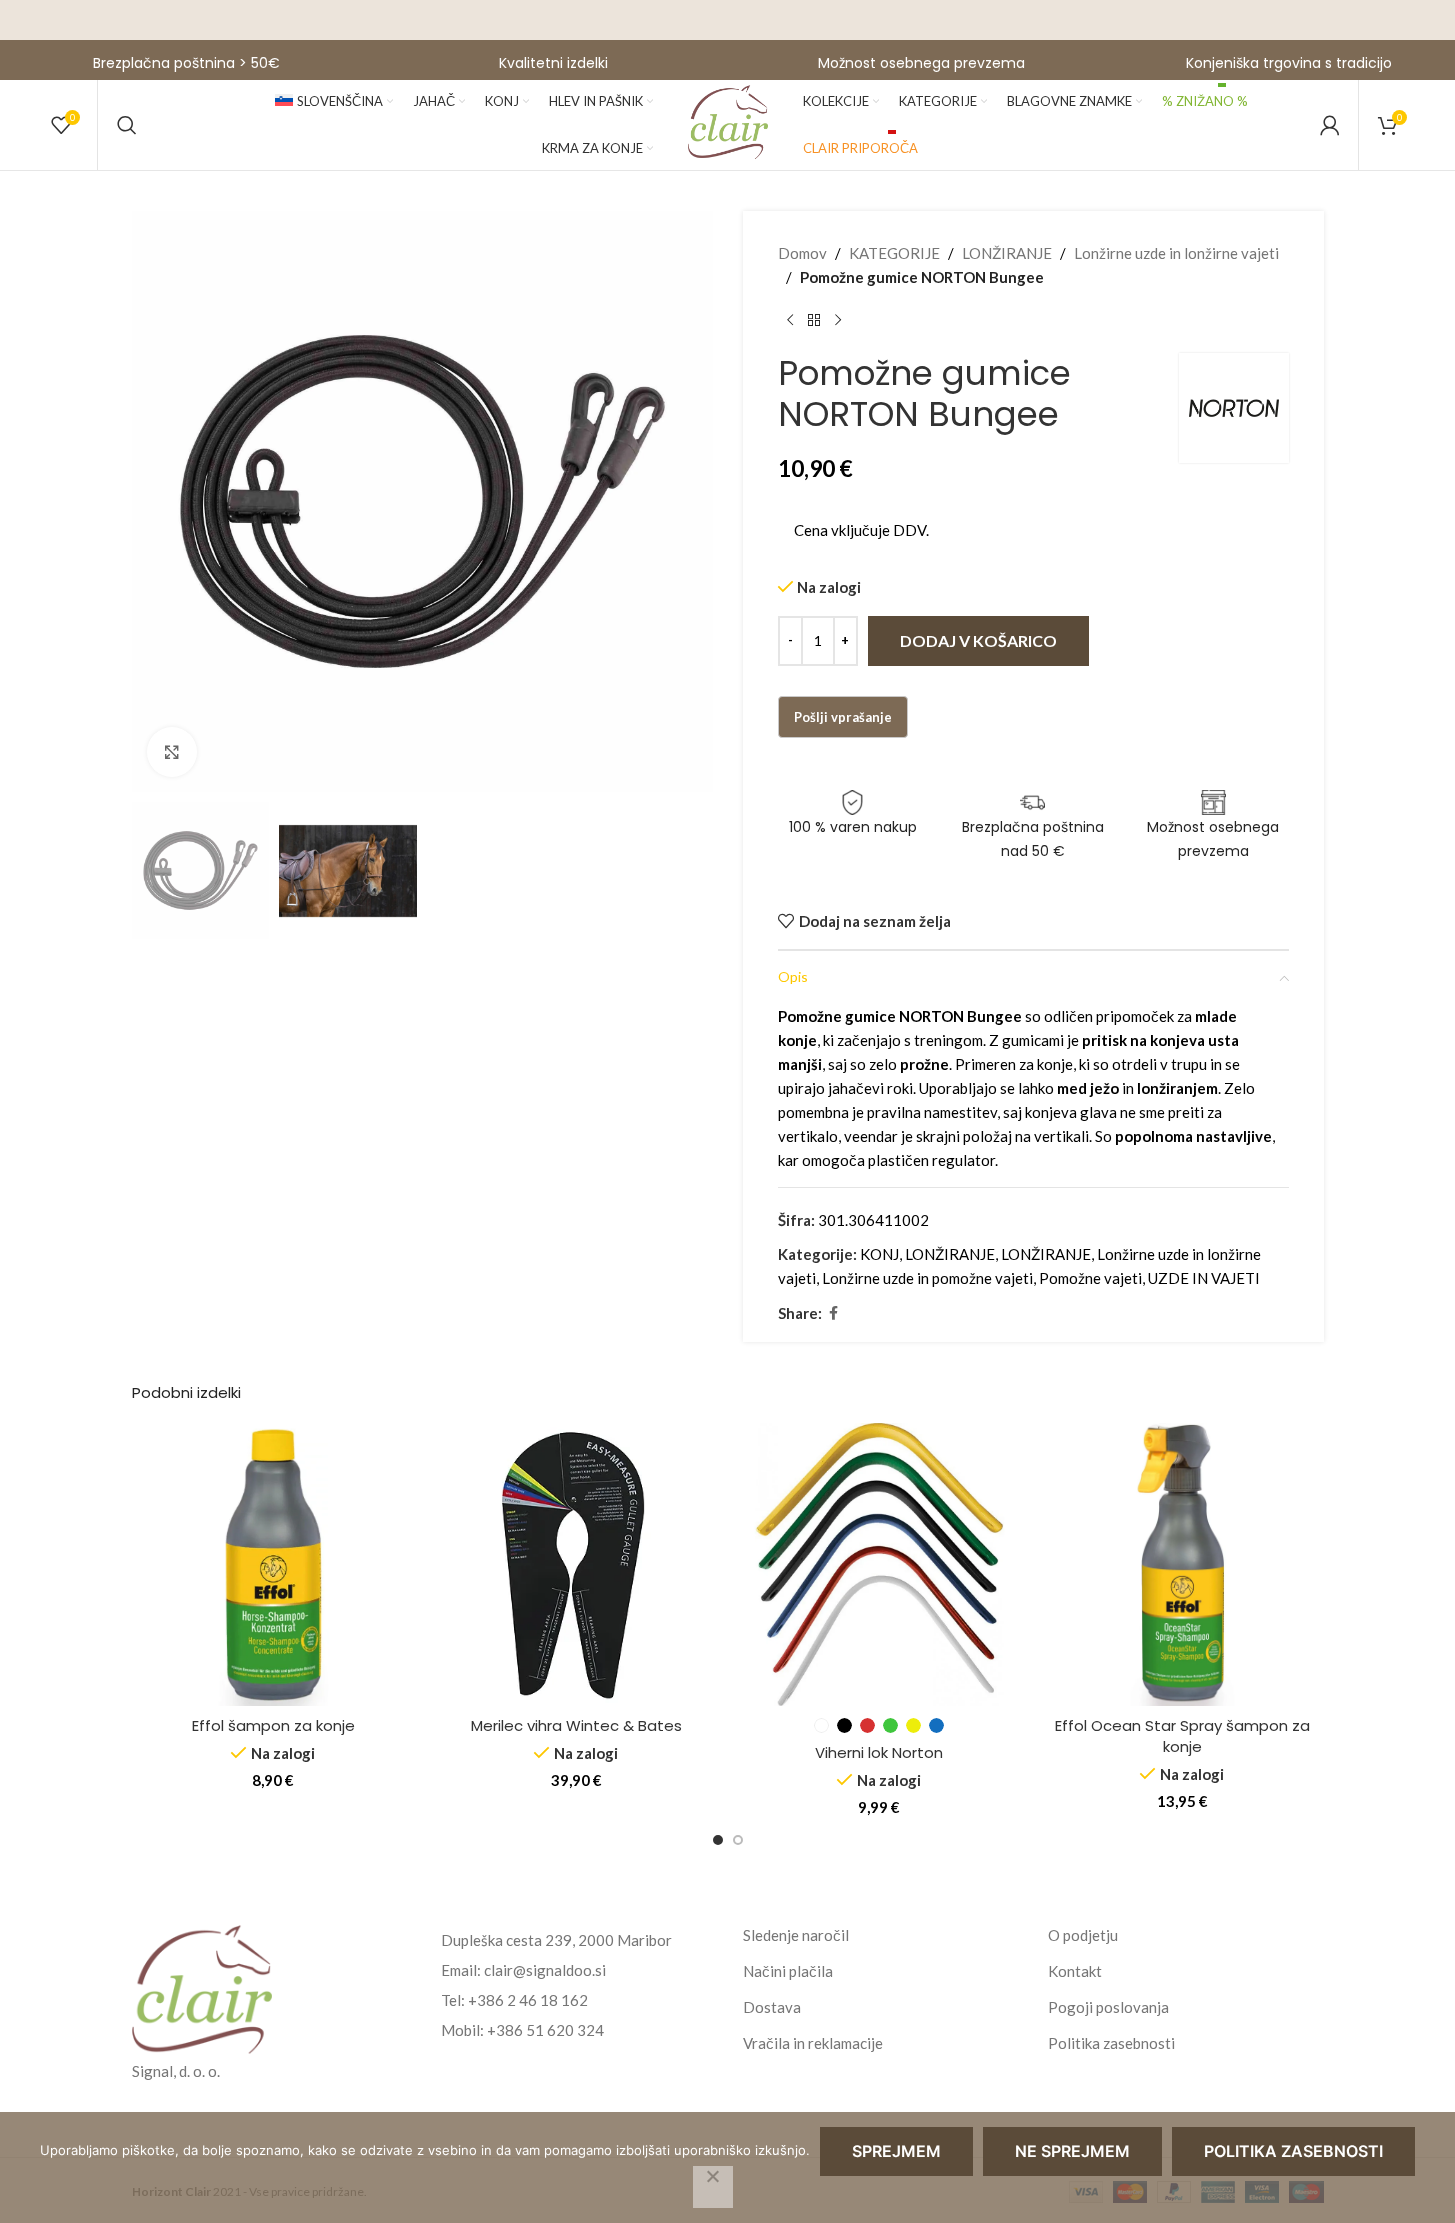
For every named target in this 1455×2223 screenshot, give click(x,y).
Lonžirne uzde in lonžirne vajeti (1176, 253)
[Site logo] (728, 123)
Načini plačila (788, 1971)
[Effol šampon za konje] (273, 1564)
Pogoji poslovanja (1108, 2007)
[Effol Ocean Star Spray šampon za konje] (1182, 1564)
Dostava (772, 2007)
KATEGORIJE (894, 253)
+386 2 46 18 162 (528, 2000)
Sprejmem (896, 2151)
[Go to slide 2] (738, 1840)
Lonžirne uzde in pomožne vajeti (927, 1278)
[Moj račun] (1330, 125)
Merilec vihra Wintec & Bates (576, 1725)
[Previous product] (790, 321)
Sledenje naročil (796, 1935)
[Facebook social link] (834, 1313)
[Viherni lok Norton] (879, 1564)
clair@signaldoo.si (545, 1970)
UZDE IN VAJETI (1204, 1278)
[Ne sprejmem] (713, 2187)
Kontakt (1075, 1971)
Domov (802, 253)
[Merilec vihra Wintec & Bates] (576, 1564)
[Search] (127, 125)
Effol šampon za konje (273, 1725)
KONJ (879, 1254)
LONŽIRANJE (1007, 253)
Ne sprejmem (1072, 2151)
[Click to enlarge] (172, 752)
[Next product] (838, 321)
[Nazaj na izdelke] (814, 321)
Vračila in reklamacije (813, 2043)
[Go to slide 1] (718, 1840)
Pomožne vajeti (1090, 1278)
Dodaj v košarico (978, 640)
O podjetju (1083, 1935)
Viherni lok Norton (879, 1752)
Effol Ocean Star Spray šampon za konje (1182, 1736)
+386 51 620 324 (545, 2030)
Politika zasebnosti (1111, 2043)
